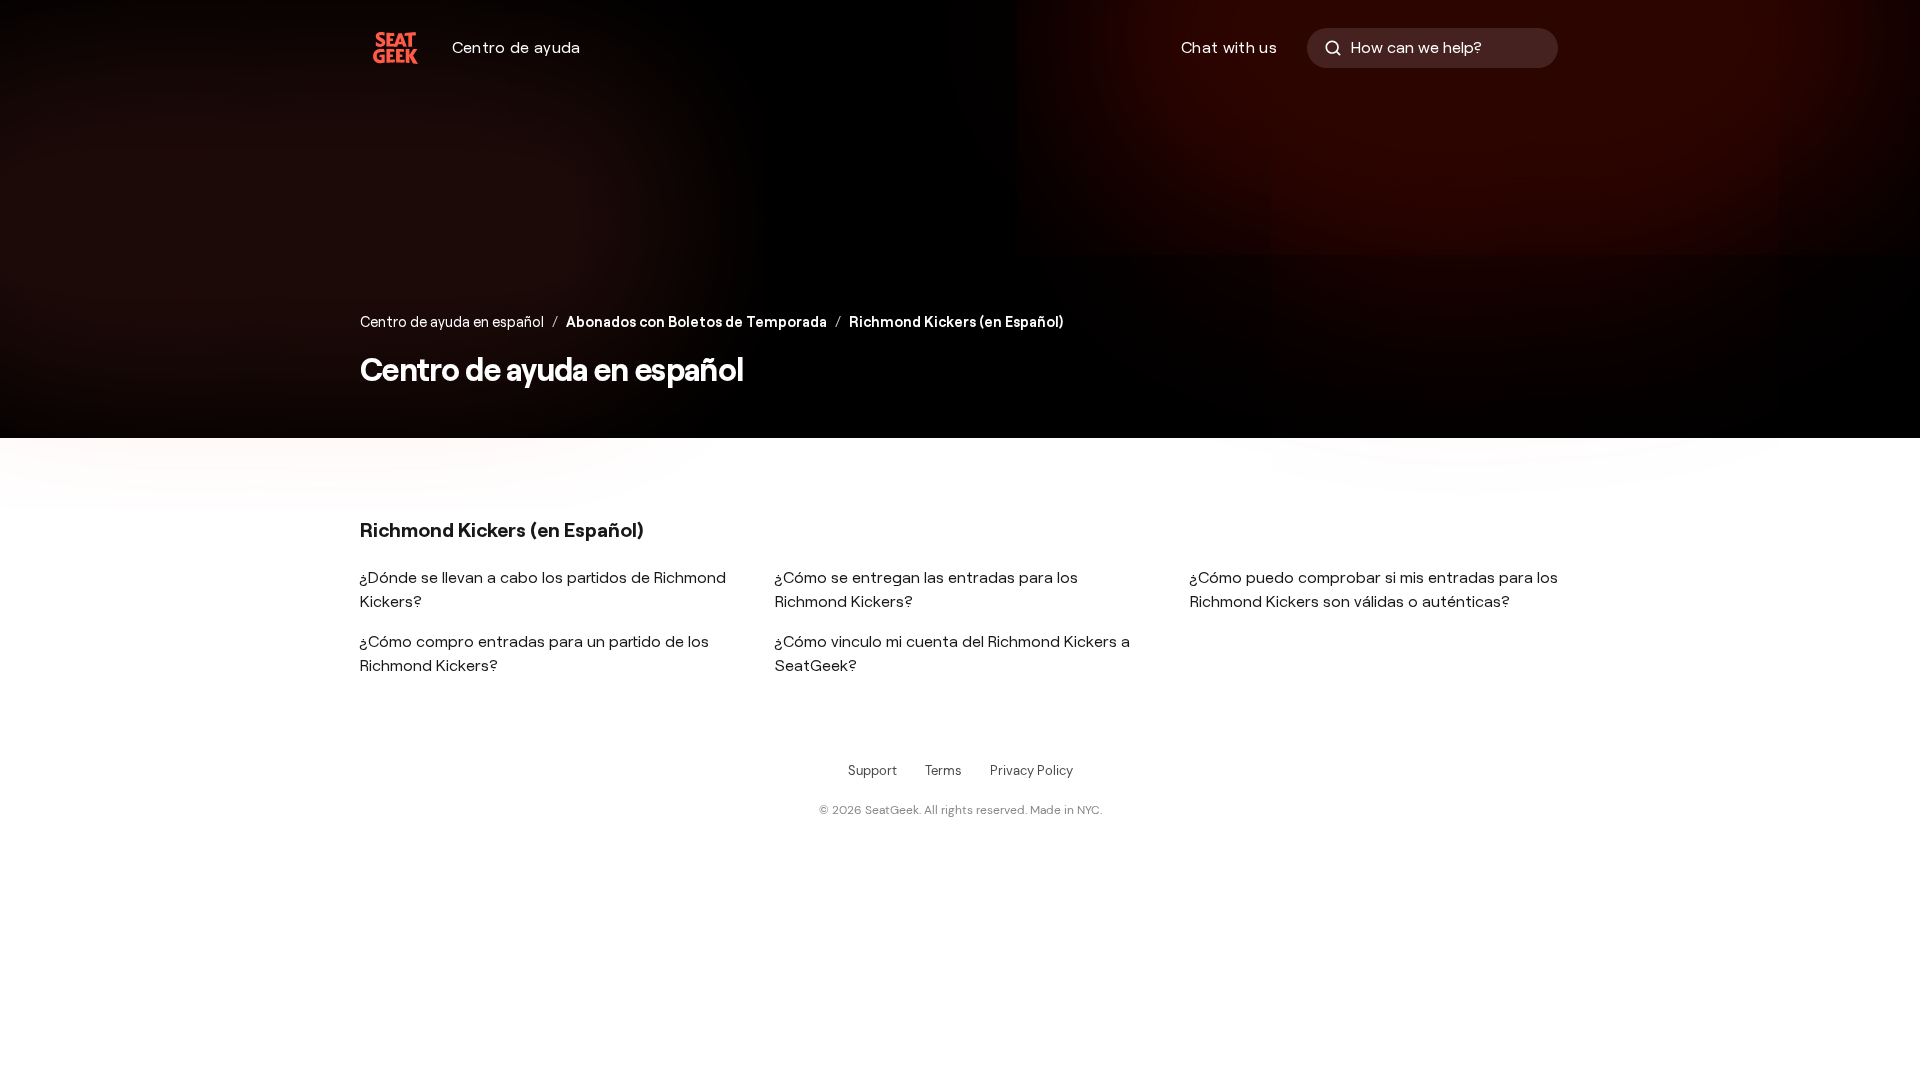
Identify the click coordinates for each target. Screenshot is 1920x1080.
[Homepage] (395, 48)
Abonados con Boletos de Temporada (696, 322)
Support (872, 770)
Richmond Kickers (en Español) (956, 322)
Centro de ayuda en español (452, 322)
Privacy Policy (1031, 770)
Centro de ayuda (516, 47)
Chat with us (1229, 47)
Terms (943, 770)
